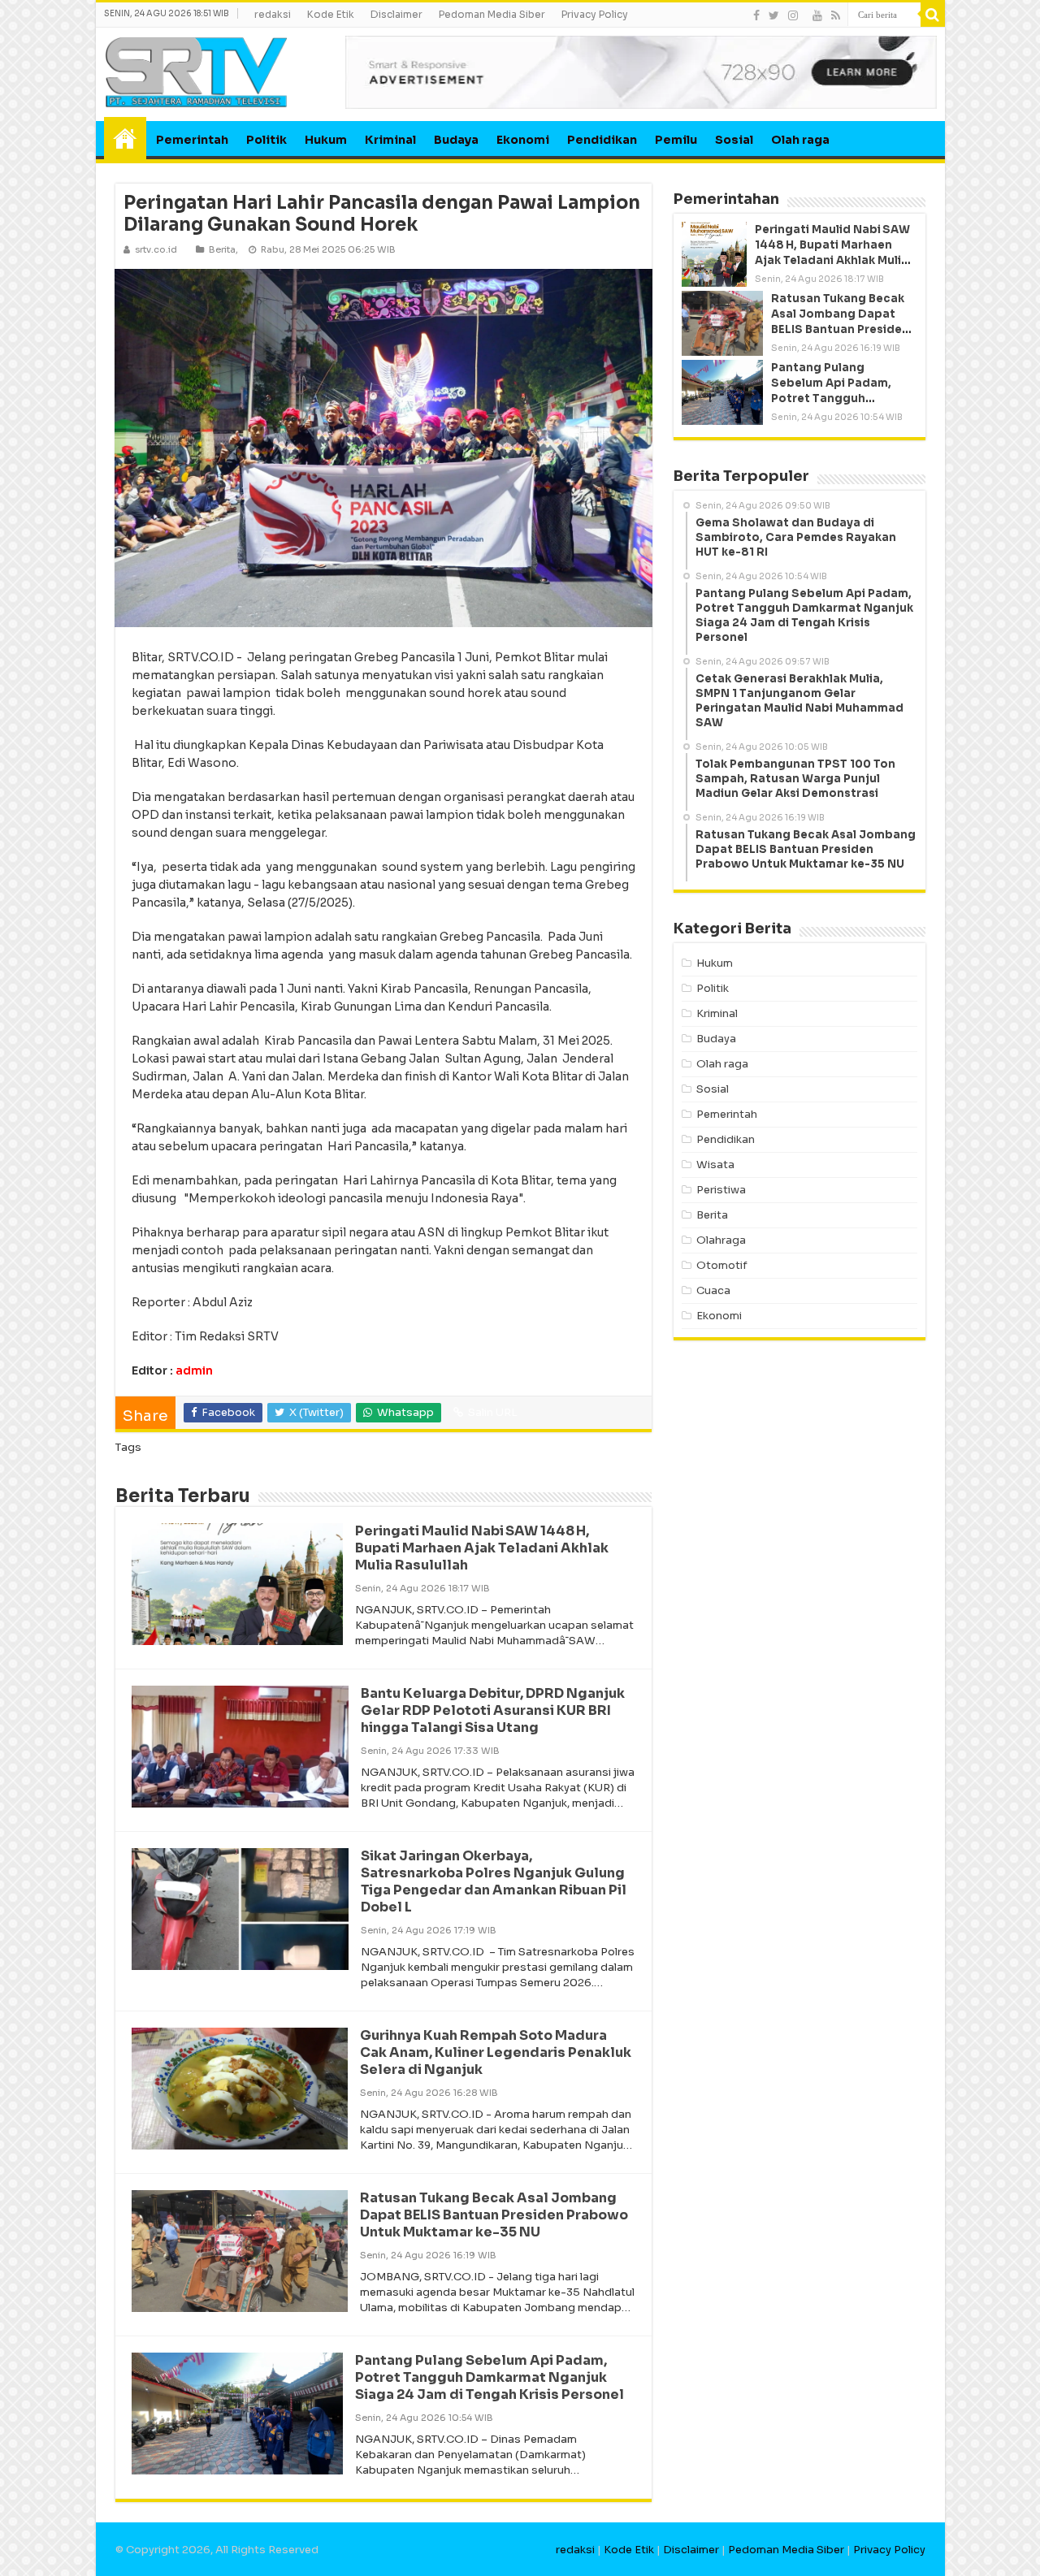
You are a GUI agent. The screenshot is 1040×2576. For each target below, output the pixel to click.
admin (194, 1370)
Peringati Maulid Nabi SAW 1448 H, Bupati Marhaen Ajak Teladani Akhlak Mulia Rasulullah (482, 1548)
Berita (222, 249)
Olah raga (800, 140)
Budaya (456, 140)
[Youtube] (817, 15)
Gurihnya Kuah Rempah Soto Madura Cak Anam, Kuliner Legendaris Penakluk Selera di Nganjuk (496, 2052)
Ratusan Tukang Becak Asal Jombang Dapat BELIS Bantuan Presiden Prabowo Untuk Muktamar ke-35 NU (494, 2215)
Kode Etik (331, 14)
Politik (266, 140)
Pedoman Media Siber (492, 14)
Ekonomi (523, 140)
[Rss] (836, 15)
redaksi (273, 14)
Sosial (734, 140)
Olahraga (721, 1240)
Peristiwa (721, 1190)
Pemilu (676, 140)
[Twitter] (774, 15)
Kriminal (390, 140)
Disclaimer (396, 14)
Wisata (715, 1165)
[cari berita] (933, 15)
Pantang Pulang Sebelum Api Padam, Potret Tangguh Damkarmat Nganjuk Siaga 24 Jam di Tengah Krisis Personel (490, 2377)
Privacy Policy (595, 14)
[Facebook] (756, 15)
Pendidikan (602, 140)
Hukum (326, 140)
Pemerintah (192, 140)
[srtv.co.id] (197, 71)
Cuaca (713, 1290)
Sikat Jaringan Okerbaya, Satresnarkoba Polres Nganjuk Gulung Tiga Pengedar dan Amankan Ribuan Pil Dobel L (494, 1881)
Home (125, 138)
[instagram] (793, 15)
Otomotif (722, 1265)
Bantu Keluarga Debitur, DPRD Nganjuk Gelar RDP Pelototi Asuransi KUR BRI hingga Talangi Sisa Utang (493, 1710)
